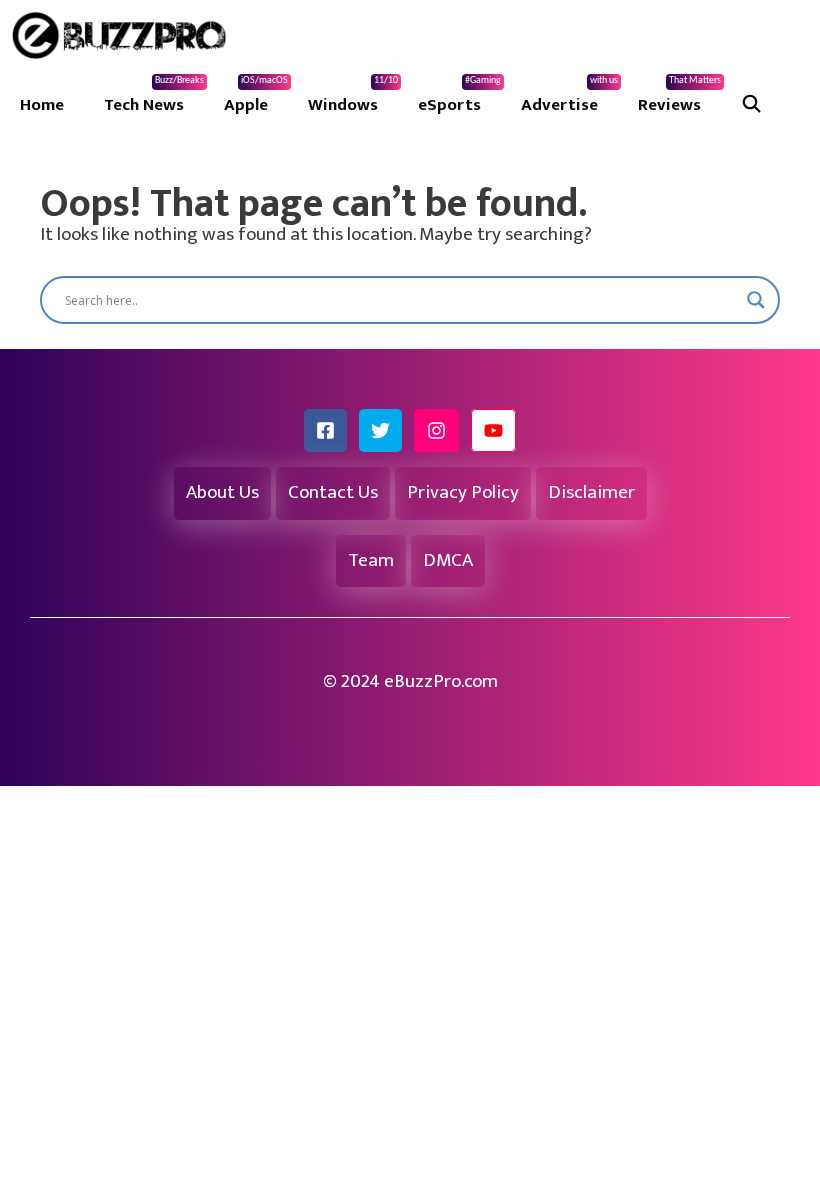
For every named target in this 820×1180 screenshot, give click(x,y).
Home (42, 105)
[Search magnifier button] (756, 300)
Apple (256, 97)
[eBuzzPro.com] (124, 35)
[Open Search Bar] (752, 105)
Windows (353, 97)
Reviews (679, 97)
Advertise (569, 97)
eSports (459, 97)
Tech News (154, 97)
